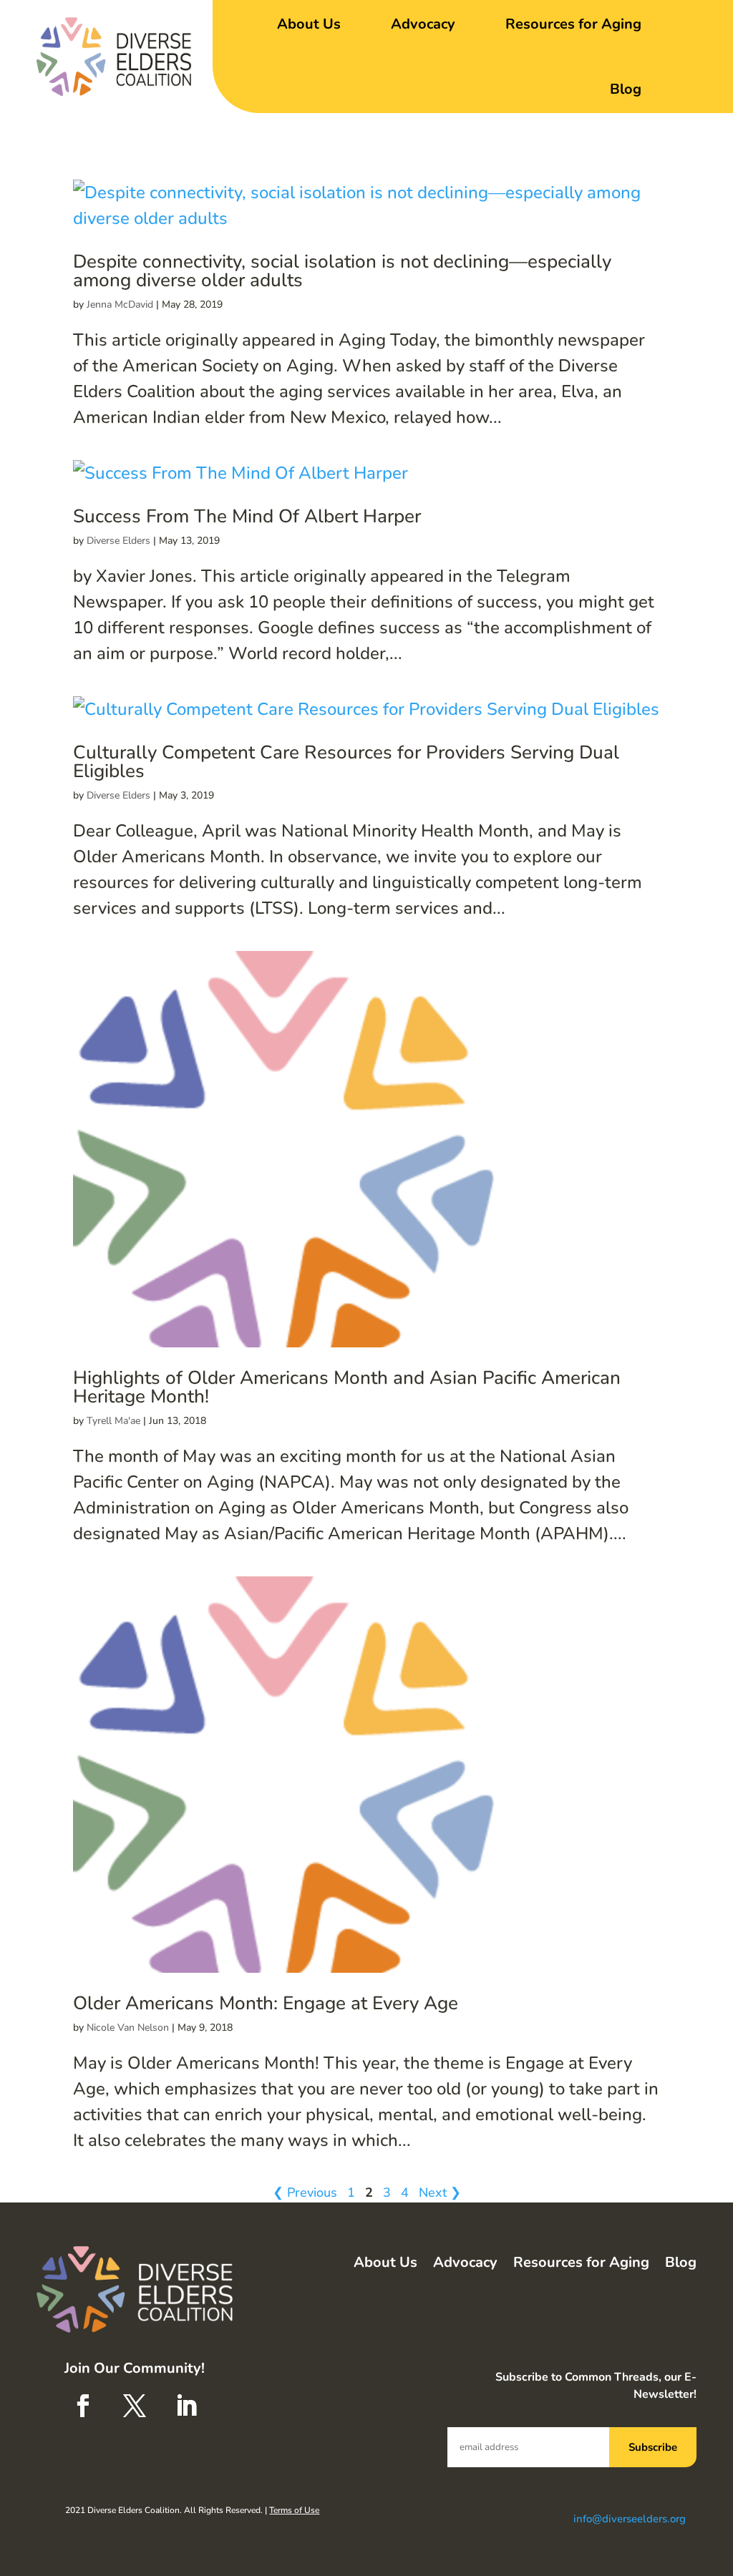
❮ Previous (305, 2192)
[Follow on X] (135, 2406)
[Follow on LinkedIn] (186, 2406)
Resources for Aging (573, 24)
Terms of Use (294, 2510)
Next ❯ (440, 2192)
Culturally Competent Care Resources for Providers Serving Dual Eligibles (346, 762)
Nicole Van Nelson (128, 2028)
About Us (309, 24)
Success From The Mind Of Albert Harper (247, 516)
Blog (626, 89)
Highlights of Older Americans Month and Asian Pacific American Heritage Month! (347, 1387)
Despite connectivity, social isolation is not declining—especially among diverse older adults (342, 271)
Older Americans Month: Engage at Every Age (266, 2003)
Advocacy (423, 24)
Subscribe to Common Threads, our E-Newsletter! (596, 2386)
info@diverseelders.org (630, 2519)
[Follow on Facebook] (83, 2406)
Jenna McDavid (120, 304)
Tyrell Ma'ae (113, 1421)
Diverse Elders (118, 541)
